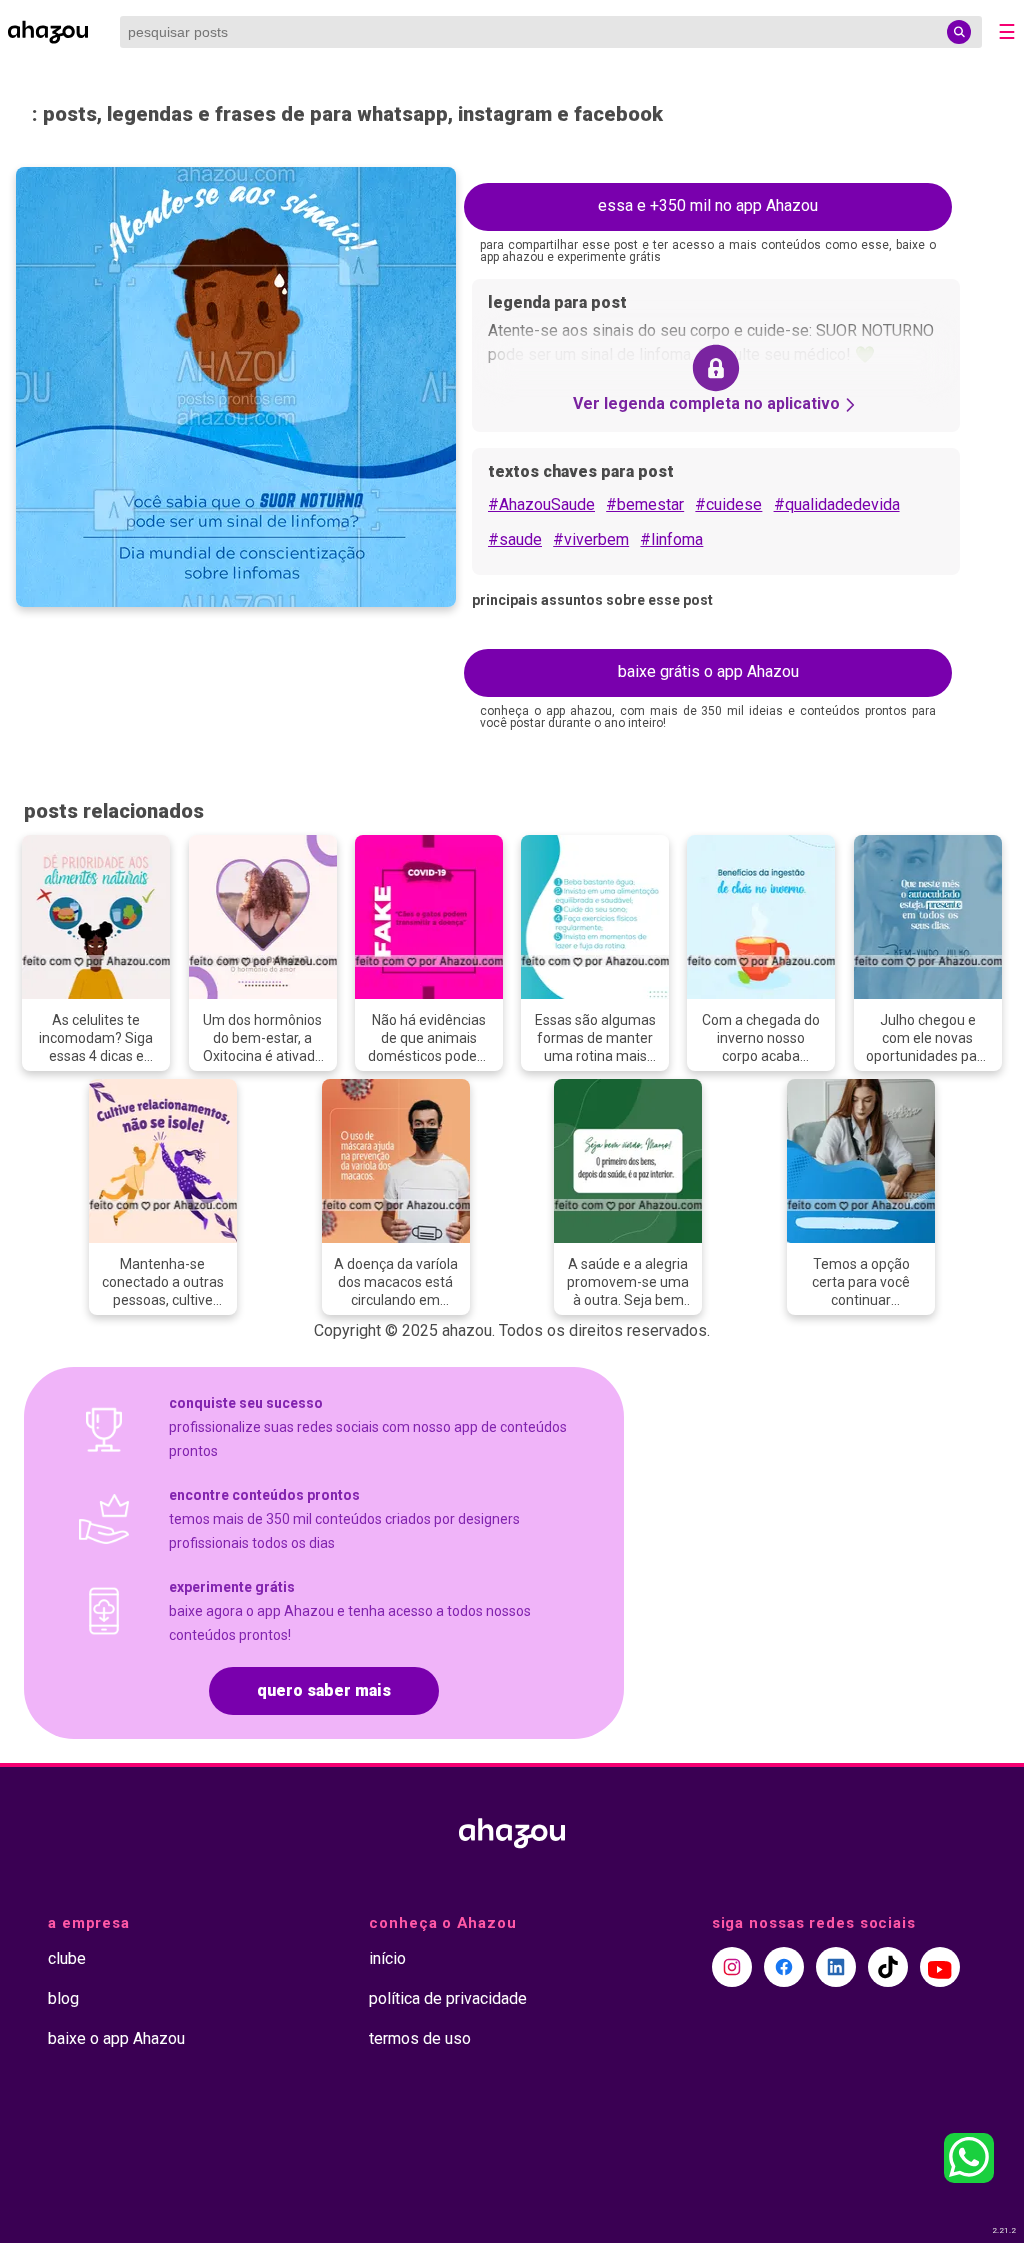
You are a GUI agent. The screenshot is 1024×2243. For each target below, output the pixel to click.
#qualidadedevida (837, 504)
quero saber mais (324, 1690)
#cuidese (728, 504)
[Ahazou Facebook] (784, 1967)
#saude (515, 539)
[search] (959, 32)
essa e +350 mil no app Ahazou (708, 205)
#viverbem (591, 539)
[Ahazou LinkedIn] (836, 1967)
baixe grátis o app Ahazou (708, 671)
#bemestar (645, 504)
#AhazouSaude (541, 504)
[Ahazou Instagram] (732, 1967)
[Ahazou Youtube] (940, 1967)
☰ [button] (1007, 32)
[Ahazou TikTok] (888, 1967)
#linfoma (671, 539)
